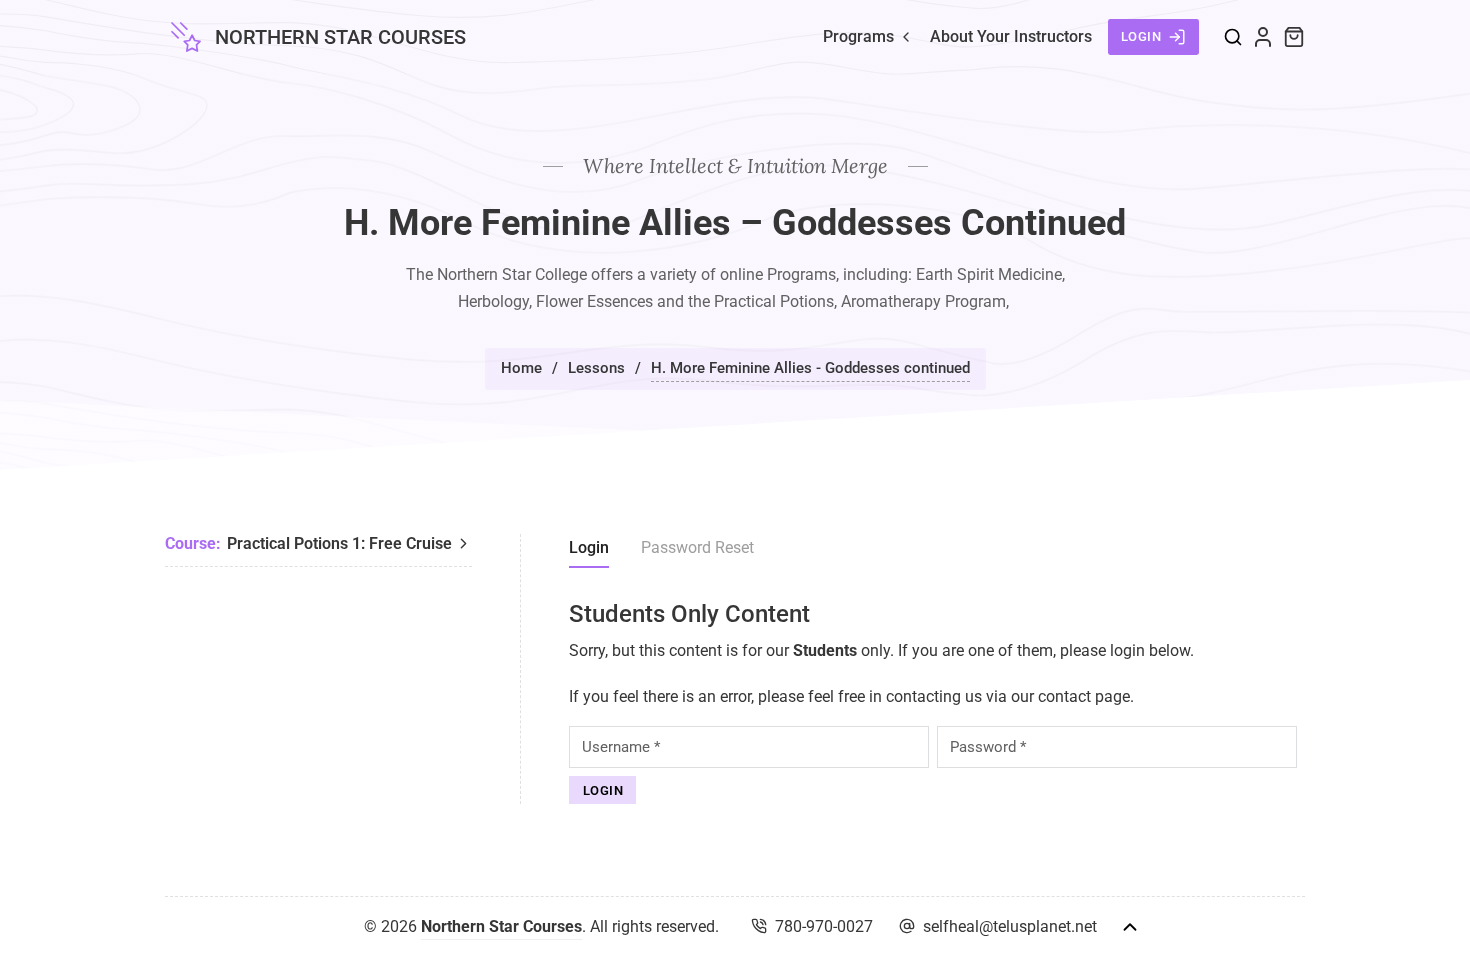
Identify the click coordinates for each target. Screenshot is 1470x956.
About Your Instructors (1011, 36)
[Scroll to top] (1130, 927)
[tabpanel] (937, 702)
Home (521, 368)
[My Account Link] (1263, 37)
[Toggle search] (1233, 37)
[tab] (589, 551)
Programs (858, 36)
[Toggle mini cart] (1294, 37)
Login (1141, 36)
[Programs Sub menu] (906, 37)
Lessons (596, 368)
